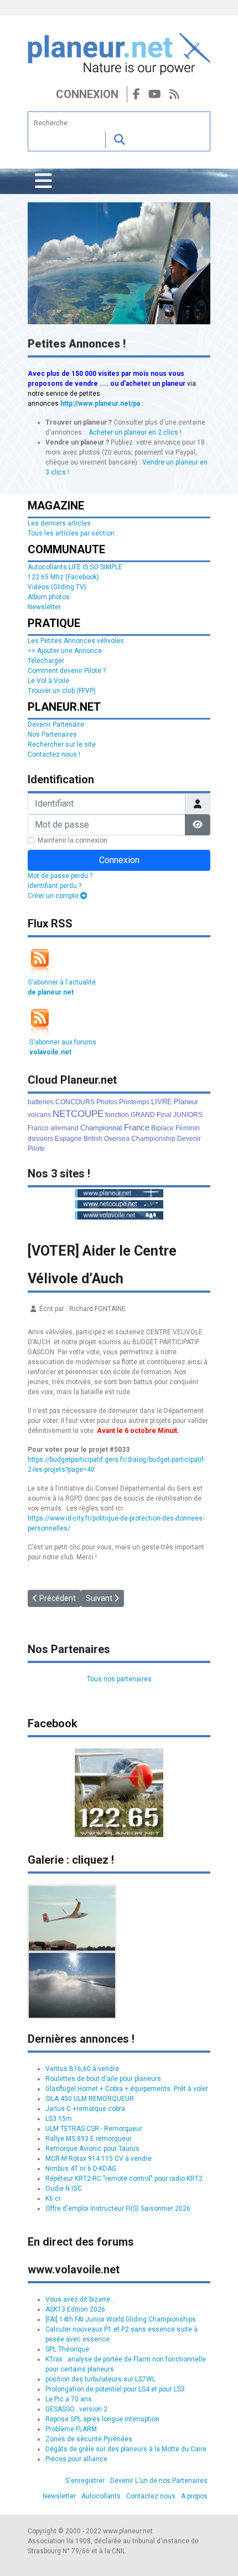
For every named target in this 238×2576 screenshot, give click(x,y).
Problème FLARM (71, 2429)
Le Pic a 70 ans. (69, 2399)
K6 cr (53, 2198)
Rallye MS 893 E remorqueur (89, 2139)
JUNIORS (188, 1115)
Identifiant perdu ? (55, 886)
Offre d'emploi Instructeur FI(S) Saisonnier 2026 (118, 2208)
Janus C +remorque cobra (85, 2109)
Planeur (186, 1102)
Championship (153, 1139)
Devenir (189, 1139)
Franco (38, 1128)
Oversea (117, 1139)
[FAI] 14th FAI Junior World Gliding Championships (121, 2319)
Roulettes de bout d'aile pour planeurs (103, 2079)
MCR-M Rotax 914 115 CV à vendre (99, 2159)
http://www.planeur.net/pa (100, 404)
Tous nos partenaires (119, 1679)
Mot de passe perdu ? (60, 876)
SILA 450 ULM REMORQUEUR (90, 2099)
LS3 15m (59, 2119)
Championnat (101, 1128)
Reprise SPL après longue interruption (102, 2419)
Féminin (188, 1128)
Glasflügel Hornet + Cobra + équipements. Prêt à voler (127, 2089)
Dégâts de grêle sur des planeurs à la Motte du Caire (126, 2449)
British (93, 1139)
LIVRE (162, 1102)
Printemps (134, 1102)
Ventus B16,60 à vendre (82, 2069)
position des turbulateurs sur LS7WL (100, 2379)
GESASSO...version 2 (76, 2409)
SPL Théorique (67, 2349)
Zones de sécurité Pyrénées (89, 2439)
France (137, 1127)
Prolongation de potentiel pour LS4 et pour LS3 (115, 2389)
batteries (41, 1102)
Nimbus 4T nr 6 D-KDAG (81, 2169)
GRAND (143, 1115)
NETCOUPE (78, 1114)
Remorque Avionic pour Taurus (92, 2149)
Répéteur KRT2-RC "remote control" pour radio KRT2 (124, 2179)
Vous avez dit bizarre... (80, 2299)
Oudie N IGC (64, 2189)
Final (164, 1115)
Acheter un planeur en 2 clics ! (135, 432)
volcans (39, 1115)
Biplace (162, 1128)
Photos (107, 1102)
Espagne (68, 1139)
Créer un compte (54, 896)
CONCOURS (75, 1102)
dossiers (40, 1139)
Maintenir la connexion (73, 840)
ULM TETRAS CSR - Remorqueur (94, 2129)
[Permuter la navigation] (43, 181)
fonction (117, 1115)
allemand (64, 1128)
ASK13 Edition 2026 (75, 2309)
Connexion (87, 94)
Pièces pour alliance (76, 2459)
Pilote (36, 1149)
